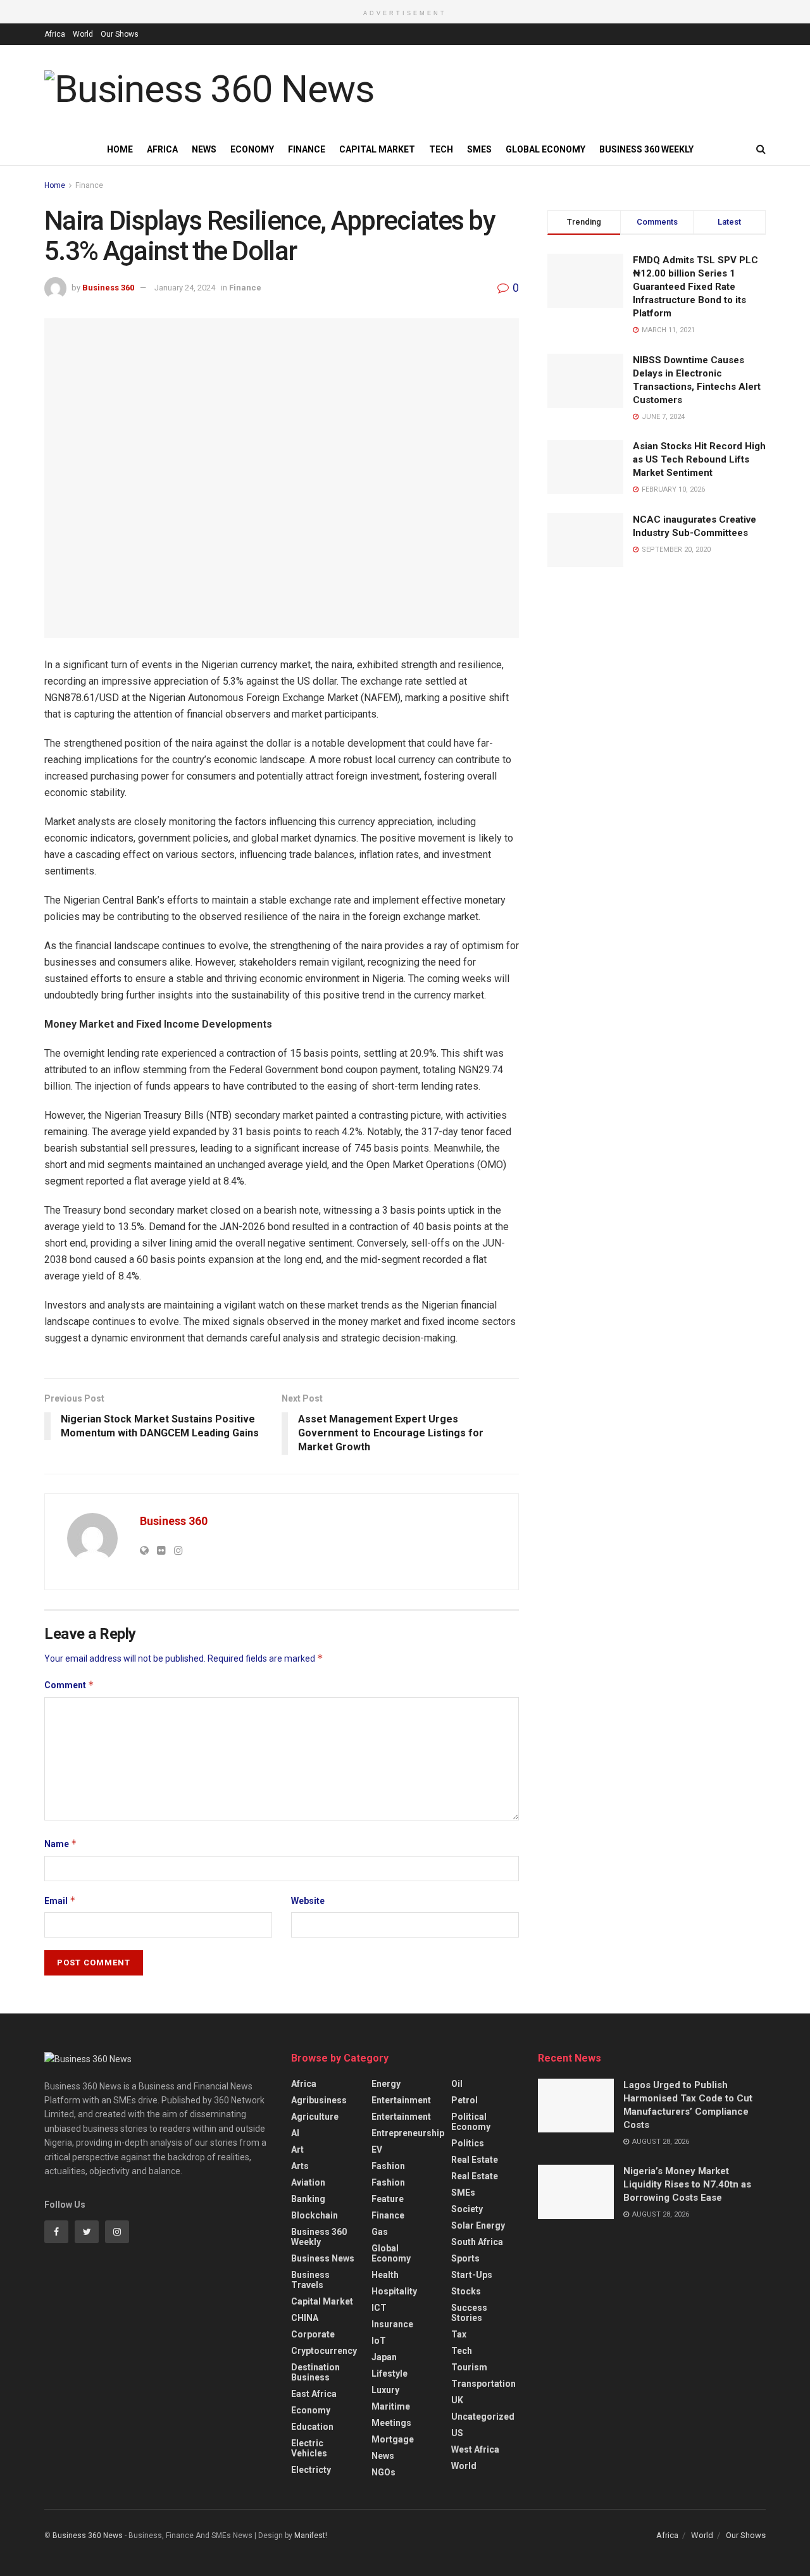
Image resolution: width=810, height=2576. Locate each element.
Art (297, 2150)
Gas (380, 2232)
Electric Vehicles (309, 2448)
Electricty (311, 2470)
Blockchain (315, 2215)
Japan (384, 2357)
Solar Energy (478, 2225)
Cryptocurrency (324, 2351)
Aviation (308, 2182)
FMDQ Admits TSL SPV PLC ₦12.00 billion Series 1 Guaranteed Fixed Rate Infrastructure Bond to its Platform (695, 287)
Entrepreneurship (408, 2133)
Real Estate (475, 2160)
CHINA (305, 2318)
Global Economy (545, 149)
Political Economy (471, 2122)
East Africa (314, 2394)
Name (61, 1844)
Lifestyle (389, 2374)
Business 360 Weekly (646, 149)
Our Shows (120, 34)
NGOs (383, 2472)
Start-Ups (472, 2275)
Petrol (464, 2100)
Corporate (313, 2334)
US (457, 2433)
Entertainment (401, 2100)
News (204, 149)
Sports (465, 2258)
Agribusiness (319, 2100)
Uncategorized (483, 2417)
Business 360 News (88, 2536)
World (83, 34)
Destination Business (315, 2372)
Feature (388, 2199)
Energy (386, 2084)
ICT (379, 2308)
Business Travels (310, 2280)
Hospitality (394, 2291)
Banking (308, 2199)
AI (295, 2133)
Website (308, 1901)
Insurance (392, 2324)
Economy (252, 149)
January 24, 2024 (185, 288)
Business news (323, 2258)
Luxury (385, 2390)
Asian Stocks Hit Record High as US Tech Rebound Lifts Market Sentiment (699, 459)
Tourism (469, 2367)
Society (467, 2209)
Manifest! (311, 2536)
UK (457, 2400)
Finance (307, 149)
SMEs (479, 149)
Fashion (388, 2166)
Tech (441, 149)
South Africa (477, 2242)
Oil (457, 2084)
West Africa (475, 2449)
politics (468, 2143)
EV (377, 2150)
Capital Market (377, 149)
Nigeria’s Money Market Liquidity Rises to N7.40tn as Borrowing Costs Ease (687, 2184)
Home (120, 149)
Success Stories (469, 2313)
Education (312, 2427)
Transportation (483, 2384)
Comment (69, 1685)
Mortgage (393, 2439)
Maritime (391, 2406)
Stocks (466, 2291)
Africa (55, 34)
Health (385, 2275)
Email (60, 1901)
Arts (300, 2166)
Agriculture (315, 2117)
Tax (459, 2334)
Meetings (391, 2423)
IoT (379, 2341)
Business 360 (108, 288)
